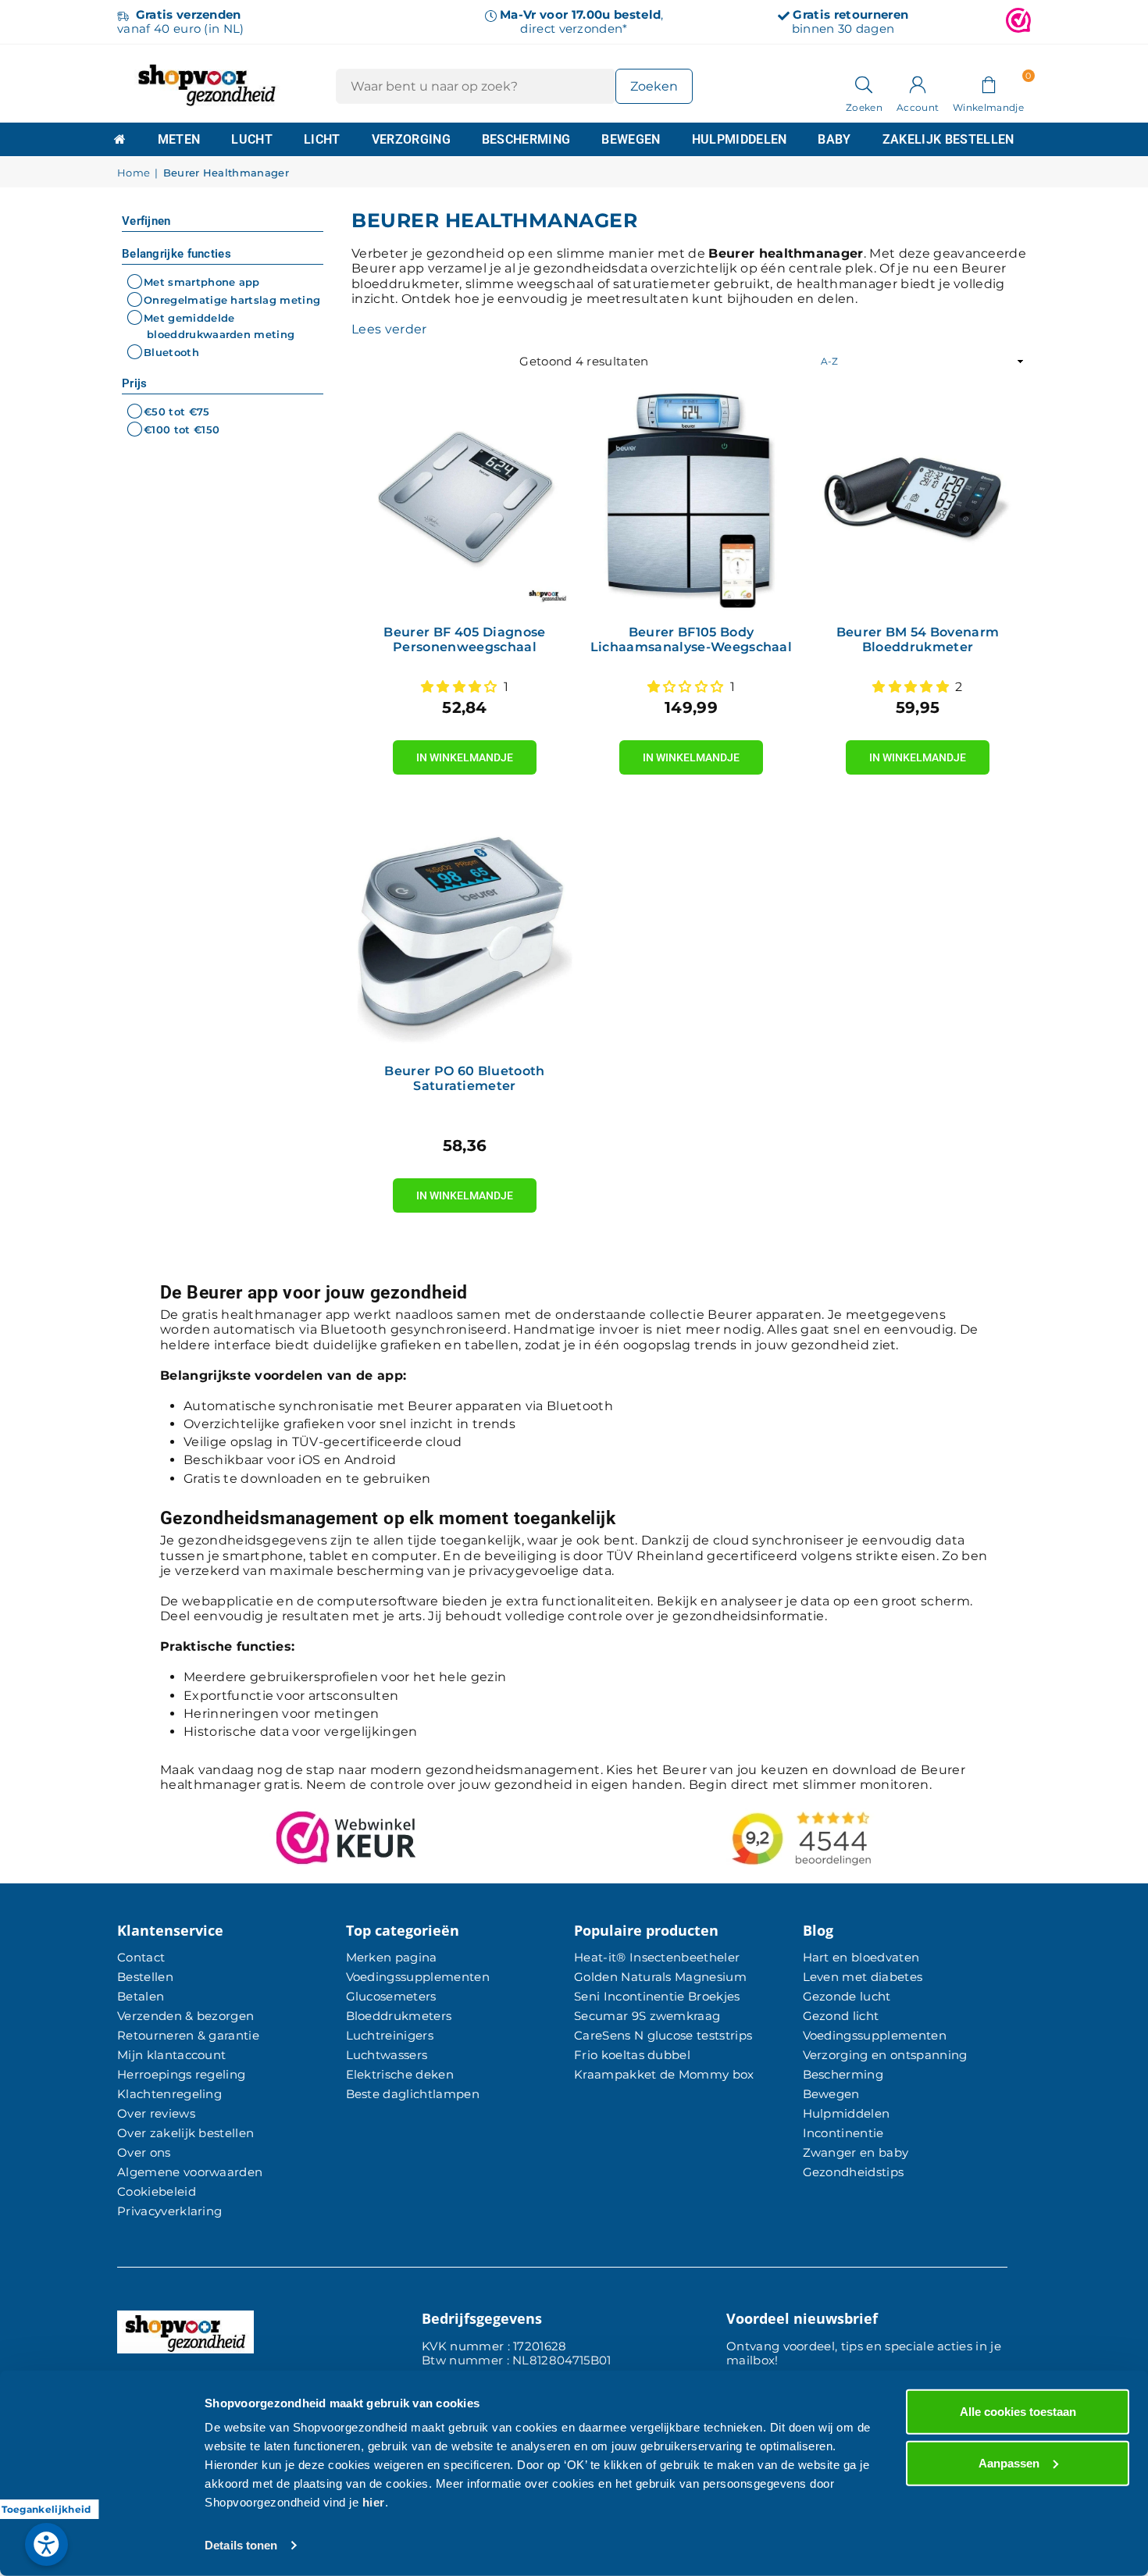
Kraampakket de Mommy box (664, 2074)
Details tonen (241, 2545)
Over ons (144, 2152)
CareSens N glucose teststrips (663, 2035)
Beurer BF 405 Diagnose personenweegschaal (464, 640)
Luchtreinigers (390, 2035)
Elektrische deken (400, 2074)
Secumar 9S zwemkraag (647, 2016)
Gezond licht (841, 2016)
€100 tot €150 (182, 429)
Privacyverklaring (169, 2211)
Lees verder (389, 329)
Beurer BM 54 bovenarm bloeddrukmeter (918, 640)
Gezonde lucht (847, 1996)
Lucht (252, 139)
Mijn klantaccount (171, 2055)
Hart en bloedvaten (861, 1957)
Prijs (135, 383)
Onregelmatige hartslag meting (232, 300)
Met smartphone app (202, 282)
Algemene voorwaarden (190, 2172)
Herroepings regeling (181, 2074)
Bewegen (631, 139)
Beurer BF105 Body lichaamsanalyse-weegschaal (691, 640)
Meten (179, 139)
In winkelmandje (465, 752)
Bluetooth (171, 353)
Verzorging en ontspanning (885, 2055)
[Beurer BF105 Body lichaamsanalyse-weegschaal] (691, 501)
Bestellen (145, 1977)
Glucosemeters (391, 1996)
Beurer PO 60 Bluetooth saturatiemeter (464, 1078)
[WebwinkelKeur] (1018, 22)
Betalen (141, 1996)
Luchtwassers (387, 2055)
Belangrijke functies (176, 254)
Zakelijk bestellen (948, 139)
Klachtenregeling (169, 2094)
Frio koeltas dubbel (632, 2055)
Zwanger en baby (856, 2152)
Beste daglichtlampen (413, 2094)
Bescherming (526, 139)
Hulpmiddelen (740, 139)
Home (134, 173)
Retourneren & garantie (188, 2035)
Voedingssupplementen (418, 1977)
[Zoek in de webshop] (864, 84)
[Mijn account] (918, 84)
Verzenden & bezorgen (185, 2016)
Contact (141, 1957)
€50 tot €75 (177, 412)
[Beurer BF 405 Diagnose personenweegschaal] (465, 501)
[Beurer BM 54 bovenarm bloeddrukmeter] (918, 501)
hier (374, 2502)
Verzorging (411, 139)
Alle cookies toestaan (1018, 2412)
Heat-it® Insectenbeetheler (657, 1957)
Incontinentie (843, 2133)
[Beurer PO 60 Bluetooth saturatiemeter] (465, 939)
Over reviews (156, 2113)
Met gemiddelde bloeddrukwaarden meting (219, 326)
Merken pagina (392, 1957)
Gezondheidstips (854, 2172)
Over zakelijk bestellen (185, 2133)
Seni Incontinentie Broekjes (657, 1996)
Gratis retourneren (850, 14)
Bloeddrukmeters (399, 2016)
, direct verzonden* (581, 21)
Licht (322, 139)
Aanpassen (1009, 2462)
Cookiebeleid (157, 2191)
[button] (988, 84)
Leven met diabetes (863, 1977)
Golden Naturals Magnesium (660, 1977)
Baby (834, 139)
